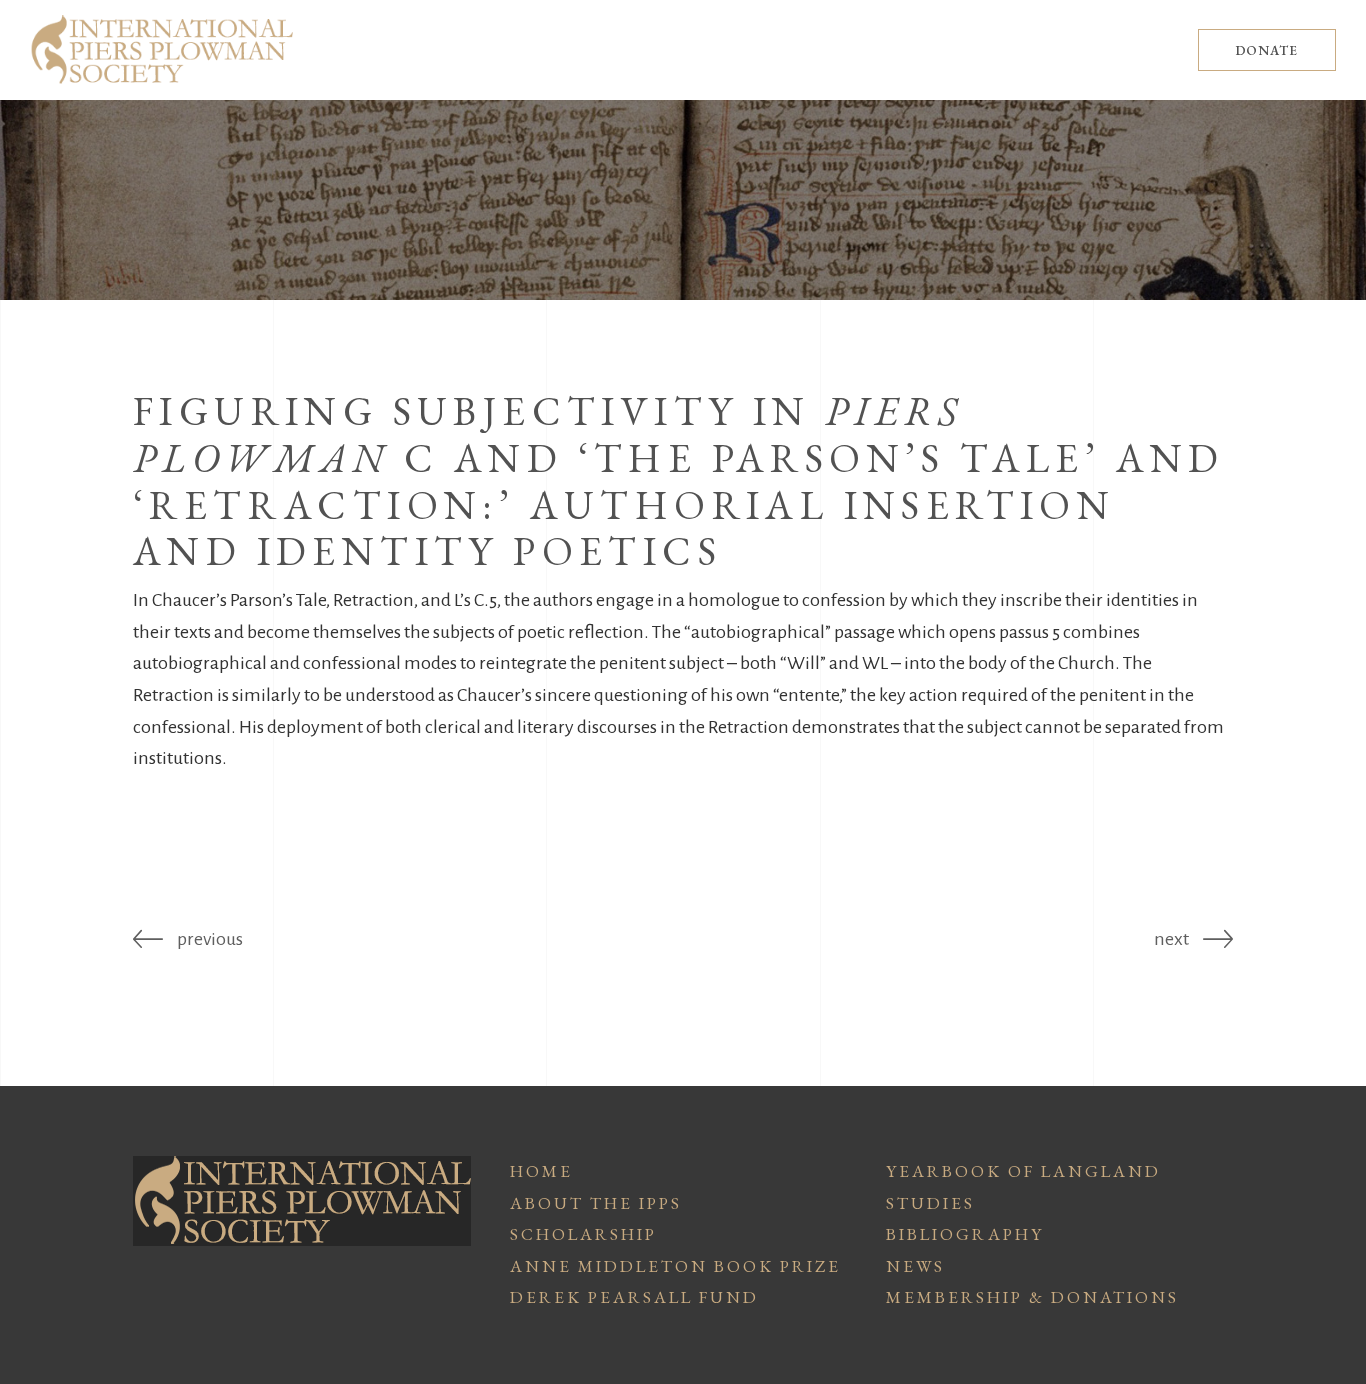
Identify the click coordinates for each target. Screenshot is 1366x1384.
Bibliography (965, 1234)
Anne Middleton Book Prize (675, 1266)
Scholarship (583, 1234)
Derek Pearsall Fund (634, 1297)
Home (541, 1171)
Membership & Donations (1032, 1297)
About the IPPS (596, 1203)
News (915, 1266)
